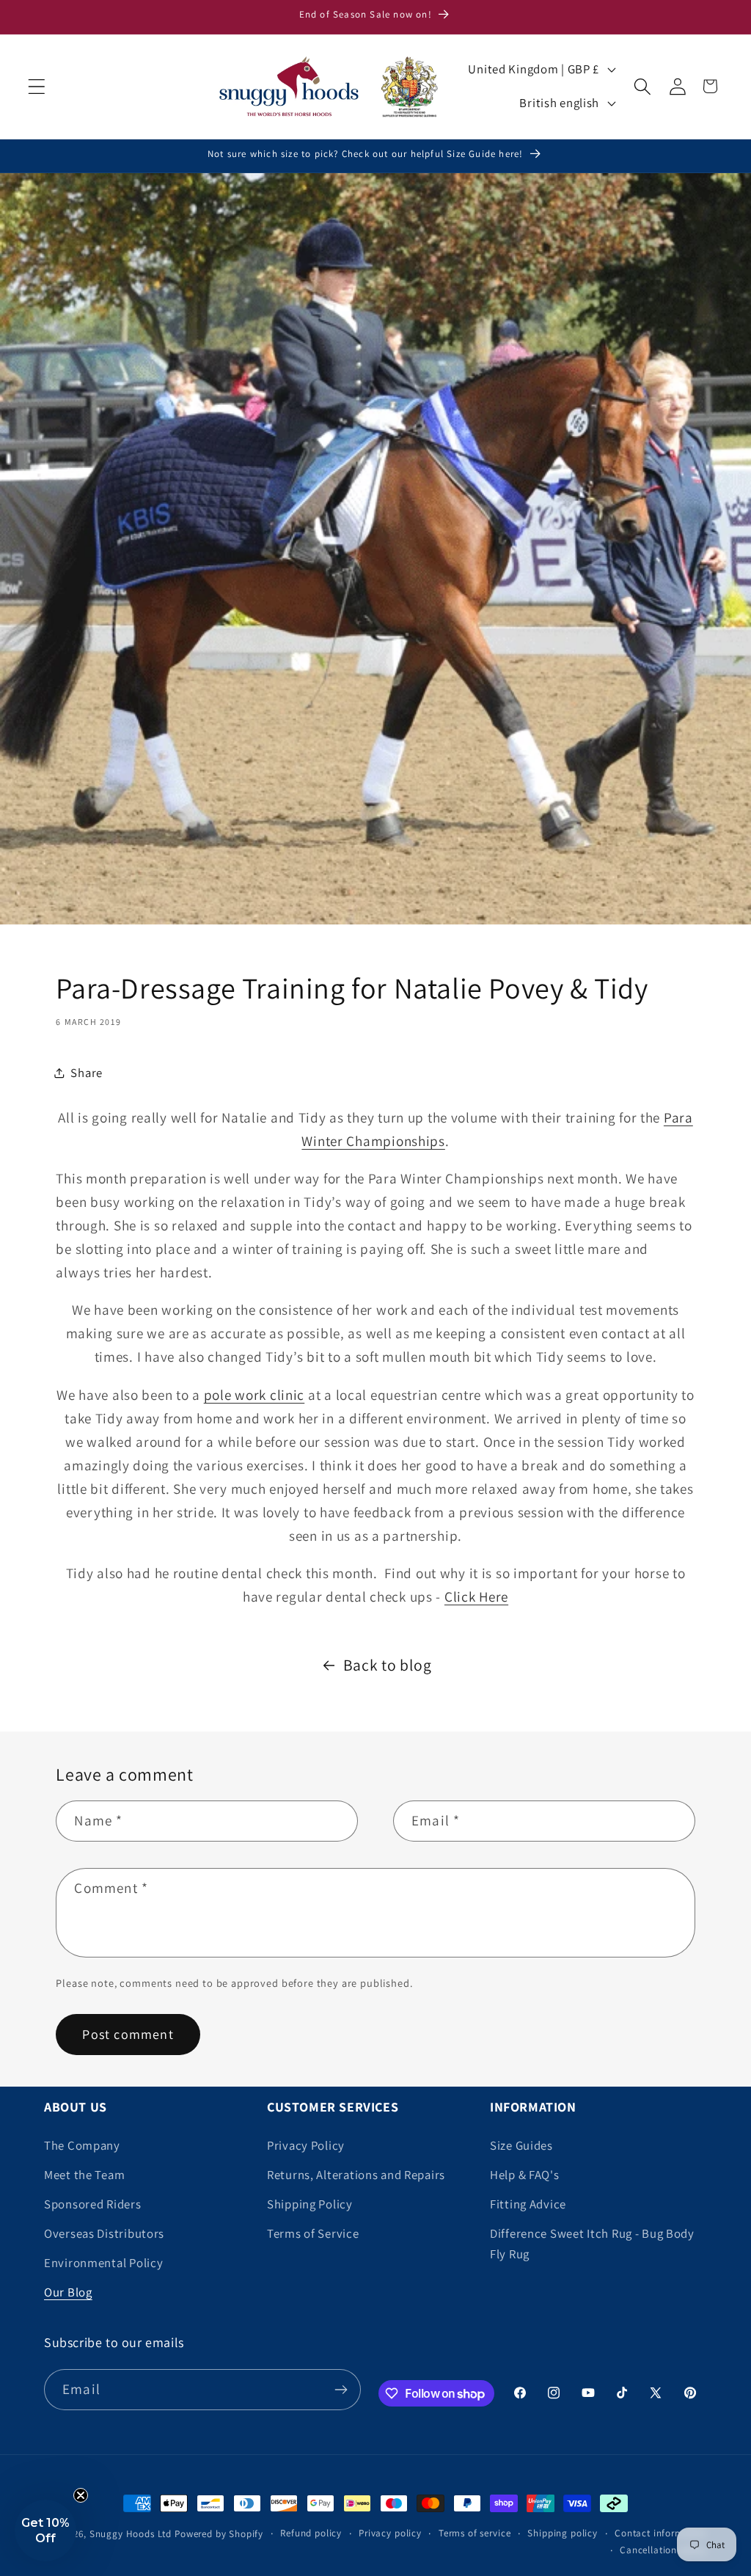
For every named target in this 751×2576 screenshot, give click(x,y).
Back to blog (388, 1665)
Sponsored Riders (93, 2204)
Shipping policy (563, 2533)
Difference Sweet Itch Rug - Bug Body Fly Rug (592, 2244)
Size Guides (521, 2145)
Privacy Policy (306, 2145)
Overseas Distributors (104, 2233)
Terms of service (475, 2533)
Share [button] (87, 1073)
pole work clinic (254, 1395)
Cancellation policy (663, 2550)
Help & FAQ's (525, 2175)
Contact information (661, 2533)
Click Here (476, 1597)
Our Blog (68, 2292)
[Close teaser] (81, 2495)
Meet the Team (84, 2175)
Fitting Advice (528, 2204)
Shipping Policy (310, 2204)
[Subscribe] (341, 2390)
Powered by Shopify (219, 2534)
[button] (37, 86)
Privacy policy (390, 2533)
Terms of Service (313, 2233)
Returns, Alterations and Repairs (356, 2175)
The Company (82, 2145)
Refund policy (311, 2533)
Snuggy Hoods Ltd (131, 2534)
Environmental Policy (103, 2263)
